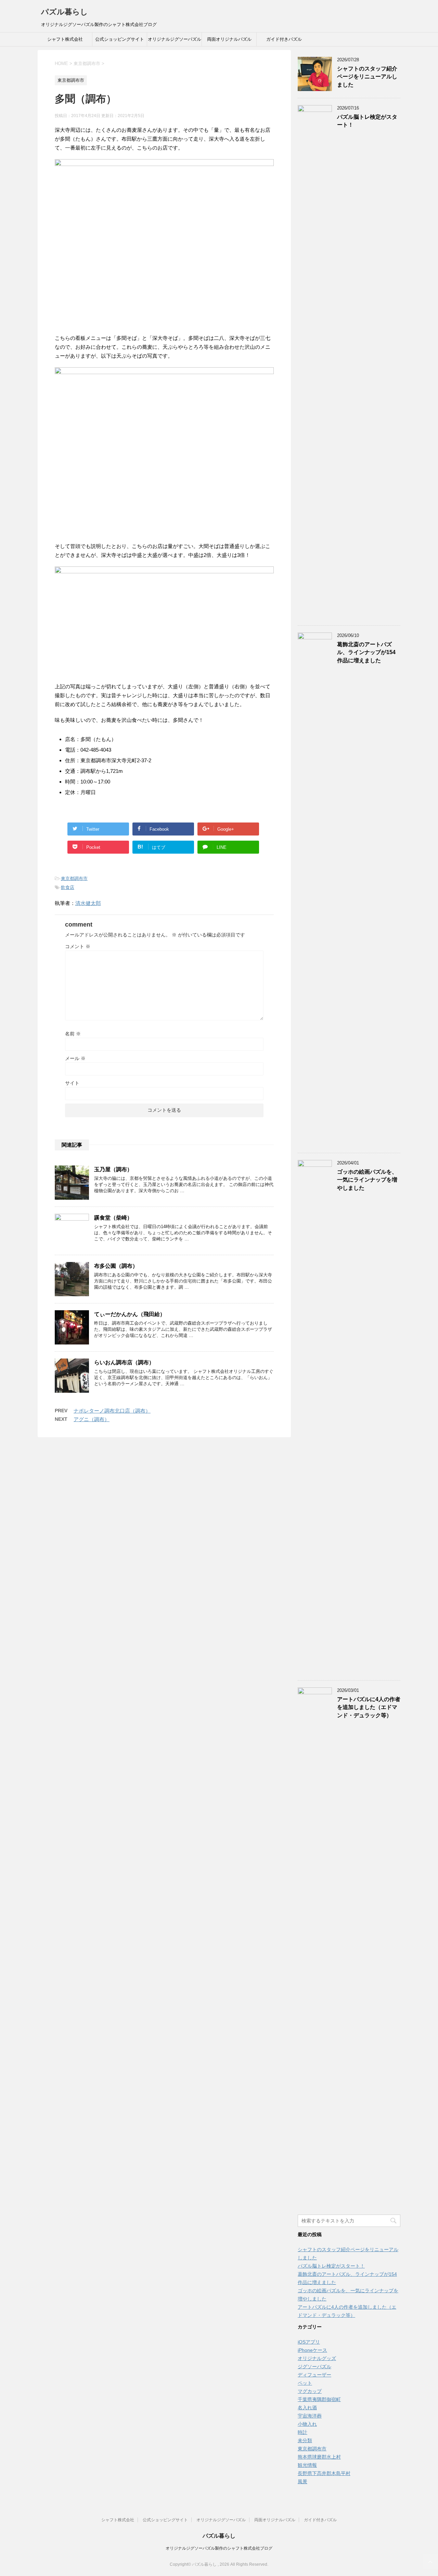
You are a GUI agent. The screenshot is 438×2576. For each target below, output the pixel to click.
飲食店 (68, 887)
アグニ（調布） (92, 1419)
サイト (72, 1083)
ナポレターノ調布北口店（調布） (112, 1411)
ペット (305, 2383)
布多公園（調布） (116, 1266)
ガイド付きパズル (284, 39)
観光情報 (307, 2465)
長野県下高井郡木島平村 (324, 2473)
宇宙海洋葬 (310, 2416)
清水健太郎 (88, 903)
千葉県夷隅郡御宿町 (319, 2399)
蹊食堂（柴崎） (113, 1218)
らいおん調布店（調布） (124, 1362)
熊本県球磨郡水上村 (319, 2457)
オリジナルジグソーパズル (175, 39)
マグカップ (310, 2391)
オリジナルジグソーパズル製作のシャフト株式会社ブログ (219, 2548)
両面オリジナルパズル (229, 39)
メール (75, 1058)
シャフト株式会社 (65, 39)
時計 (302, 2432)
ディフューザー (314, 2375)
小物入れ (307, 2424)
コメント (78, 946)
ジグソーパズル (314, 2367)
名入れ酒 (307, 2408)
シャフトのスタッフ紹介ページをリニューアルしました (367, 77)
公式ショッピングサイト (120, 39)
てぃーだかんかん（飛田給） (130, 1314)
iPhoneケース (312, 2350)
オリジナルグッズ (317, 2358)
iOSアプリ (309, 2342)
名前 (73, 1034)
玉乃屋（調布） (113, 1169)
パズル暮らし (65, 12)
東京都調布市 (74, 878)
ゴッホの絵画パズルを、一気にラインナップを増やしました (367, 1180)
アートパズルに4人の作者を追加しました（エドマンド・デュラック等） (369, 1707)
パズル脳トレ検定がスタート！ (331, 2266)
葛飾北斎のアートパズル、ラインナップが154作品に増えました (366, 652)
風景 (302, 2482)
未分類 (305, 2440)
